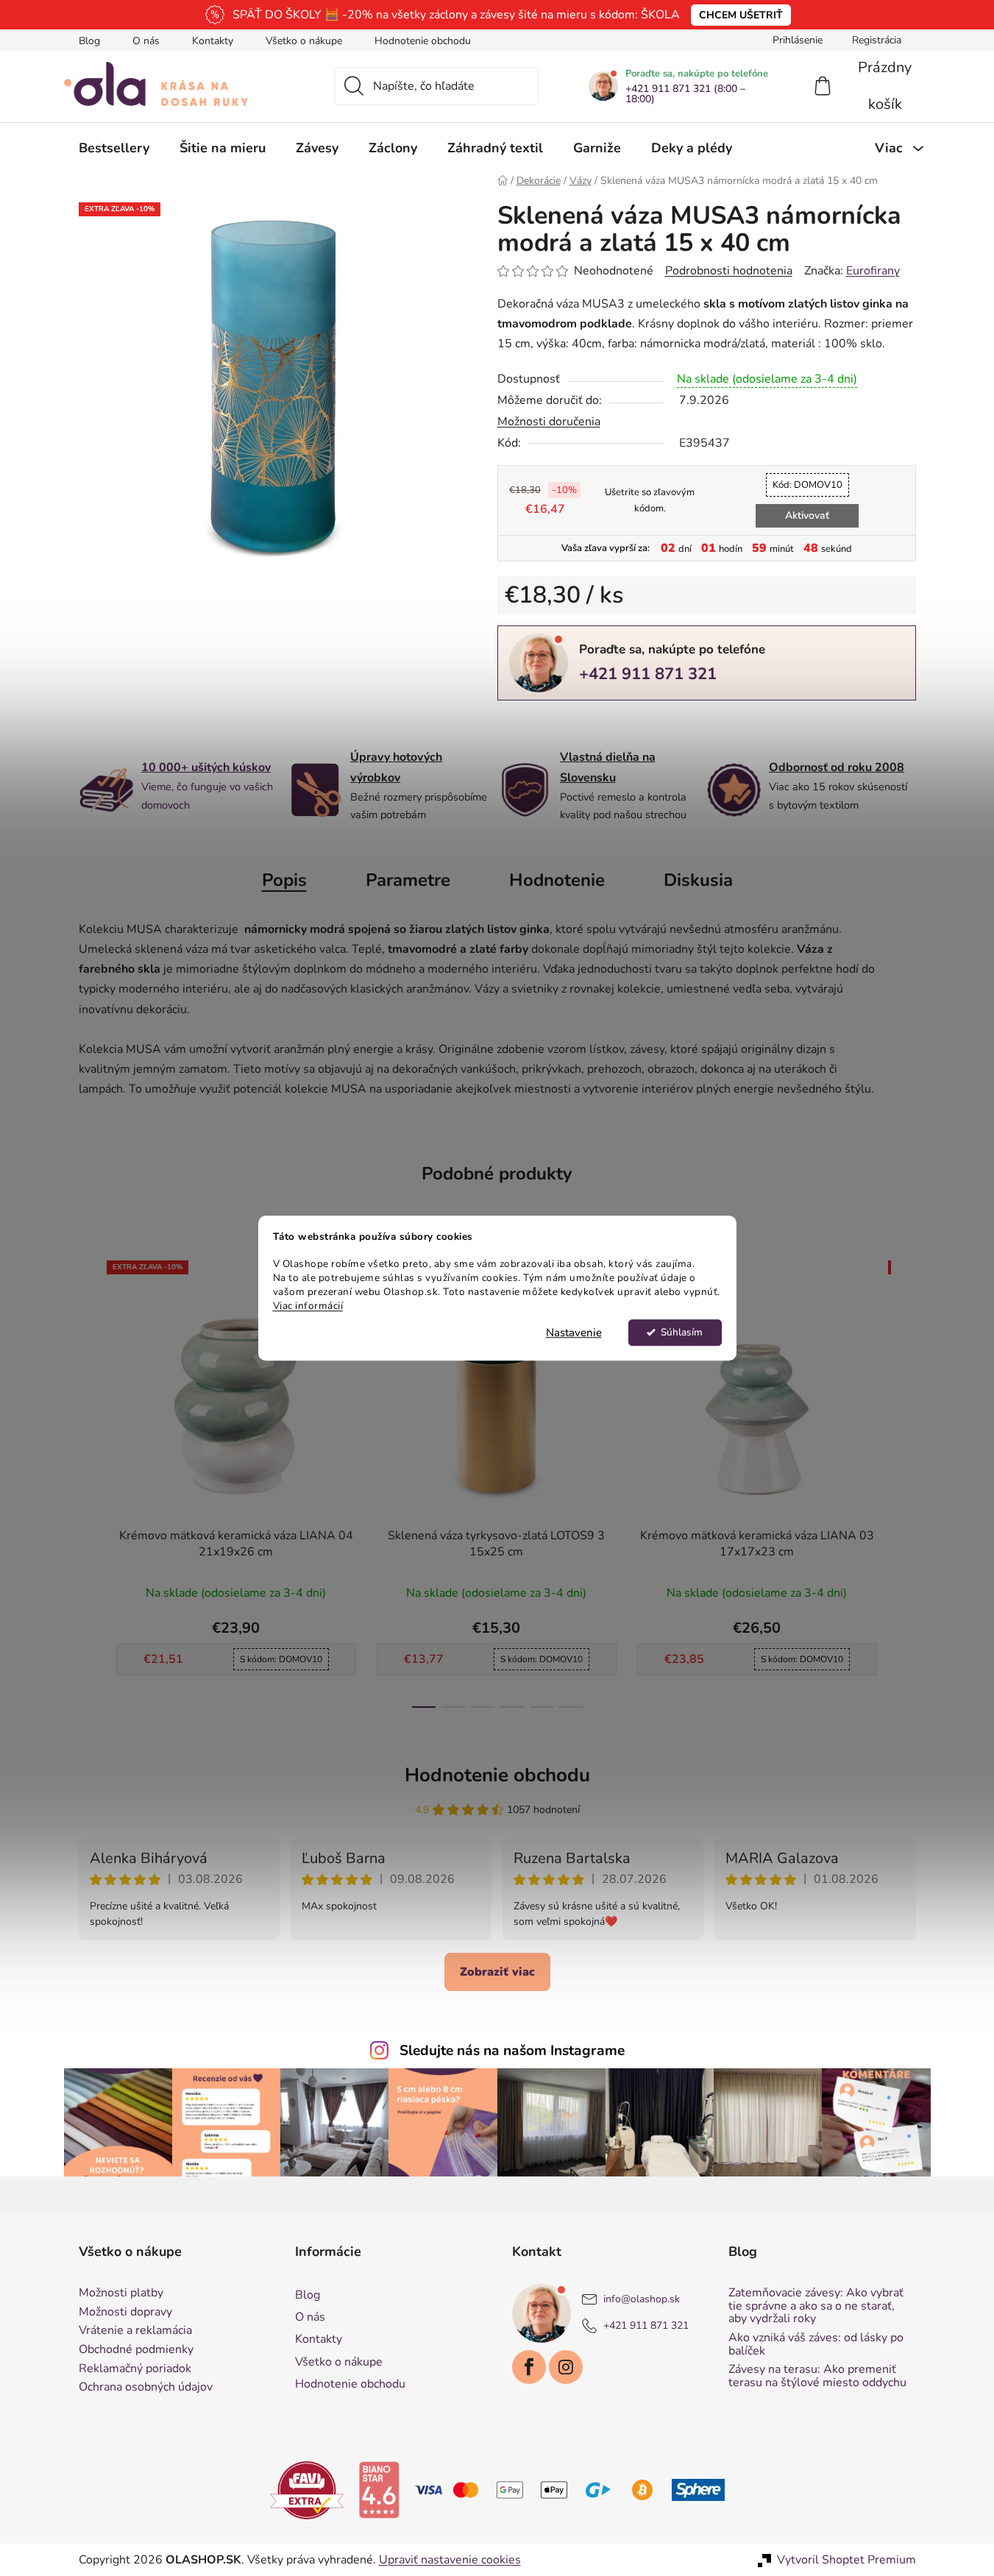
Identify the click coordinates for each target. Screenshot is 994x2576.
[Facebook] (529, 2367)
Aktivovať (807, 515)
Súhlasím (682, 1332)
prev (90, 1480)
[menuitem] (114, 148)
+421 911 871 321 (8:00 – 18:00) (685, 94)
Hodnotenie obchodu (423, 41)
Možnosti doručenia (549, 422)
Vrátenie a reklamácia (135, 2331)
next (904, 1480)
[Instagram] (566, 2367)
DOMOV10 (807, 485)
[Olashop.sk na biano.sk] (379, 2489)
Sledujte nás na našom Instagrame (512, 2051)
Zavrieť (599, 725)
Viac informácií (308, 1306)
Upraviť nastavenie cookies (450, 2560)
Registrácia (877, 40)
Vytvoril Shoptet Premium (846, 2560)
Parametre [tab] (408, 880)
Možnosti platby (121, 2293)
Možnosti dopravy (125, 2313)
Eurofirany (873, 271)
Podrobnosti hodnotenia (729, 271)
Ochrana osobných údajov (146, 2388)
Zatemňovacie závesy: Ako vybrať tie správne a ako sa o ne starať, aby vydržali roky (816, 2306)
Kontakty (213, 41)
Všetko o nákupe (304, 41)
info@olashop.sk (642, 2300)
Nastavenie (574, 1333)
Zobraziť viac (497, 1972)
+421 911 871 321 (648, 674)
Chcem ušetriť (741, 15)
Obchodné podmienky (136, 2350)
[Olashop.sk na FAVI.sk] (307, 2489)
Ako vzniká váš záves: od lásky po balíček (816, 2345)
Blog (89, 41)
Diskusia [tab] (698, 880)
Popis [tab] (284, 880)
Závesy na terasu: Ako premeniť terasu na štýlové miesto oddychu (817, 2376)
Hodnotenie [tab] (557, 880)
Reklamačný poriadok (135, 2369)
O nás (146, 41)
